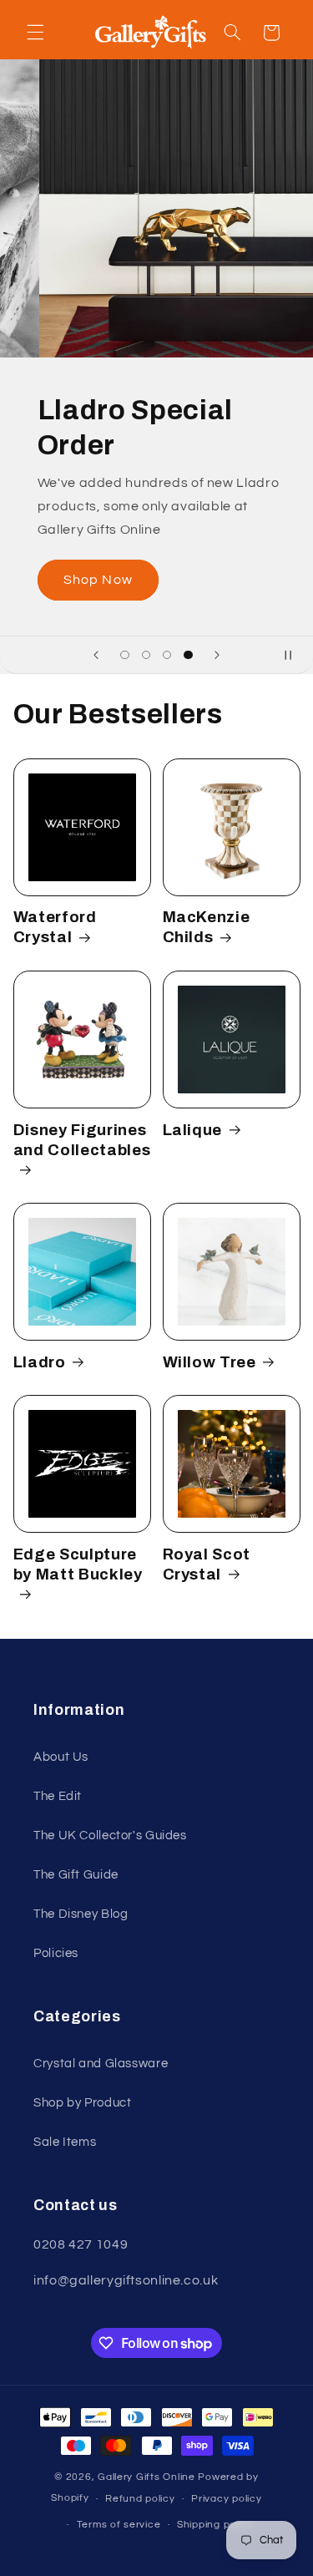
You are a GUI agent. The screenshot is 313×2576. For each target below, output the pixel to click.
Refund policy (140, 2499)
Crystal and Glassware (101, 2064)
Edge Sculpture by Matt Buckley (78, 1564)
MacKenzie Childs (207, 927)
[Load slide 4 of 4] (188, 655)
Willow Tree (210, 1362)
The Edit (58, 1796)
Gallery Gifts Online (148, 2477)
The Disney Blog (81, 1914)
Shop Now (91, 580)
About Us (61, 1757)
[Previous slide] (96, 655)
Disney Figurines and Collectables (82, 1140)
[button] (35, 33)
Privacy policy (226, 2499)
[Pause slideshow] (295, 655)
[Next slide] (217, 655)
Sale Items (65, 2142)
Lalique (193, 1130)
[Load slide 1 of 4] (125, 655)
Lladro (40, 1362)
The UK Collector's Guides (110, 1836)
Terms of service (119, 2525)
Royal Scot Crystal (207, 1564)
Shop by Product (82, 2103)
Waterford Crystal (55, 927)
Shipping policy (215, 2525)
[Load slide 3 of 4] (167, 655)
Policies (56, 1953)
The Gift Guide (76, 1875)
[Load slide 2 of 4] (146, 655)
